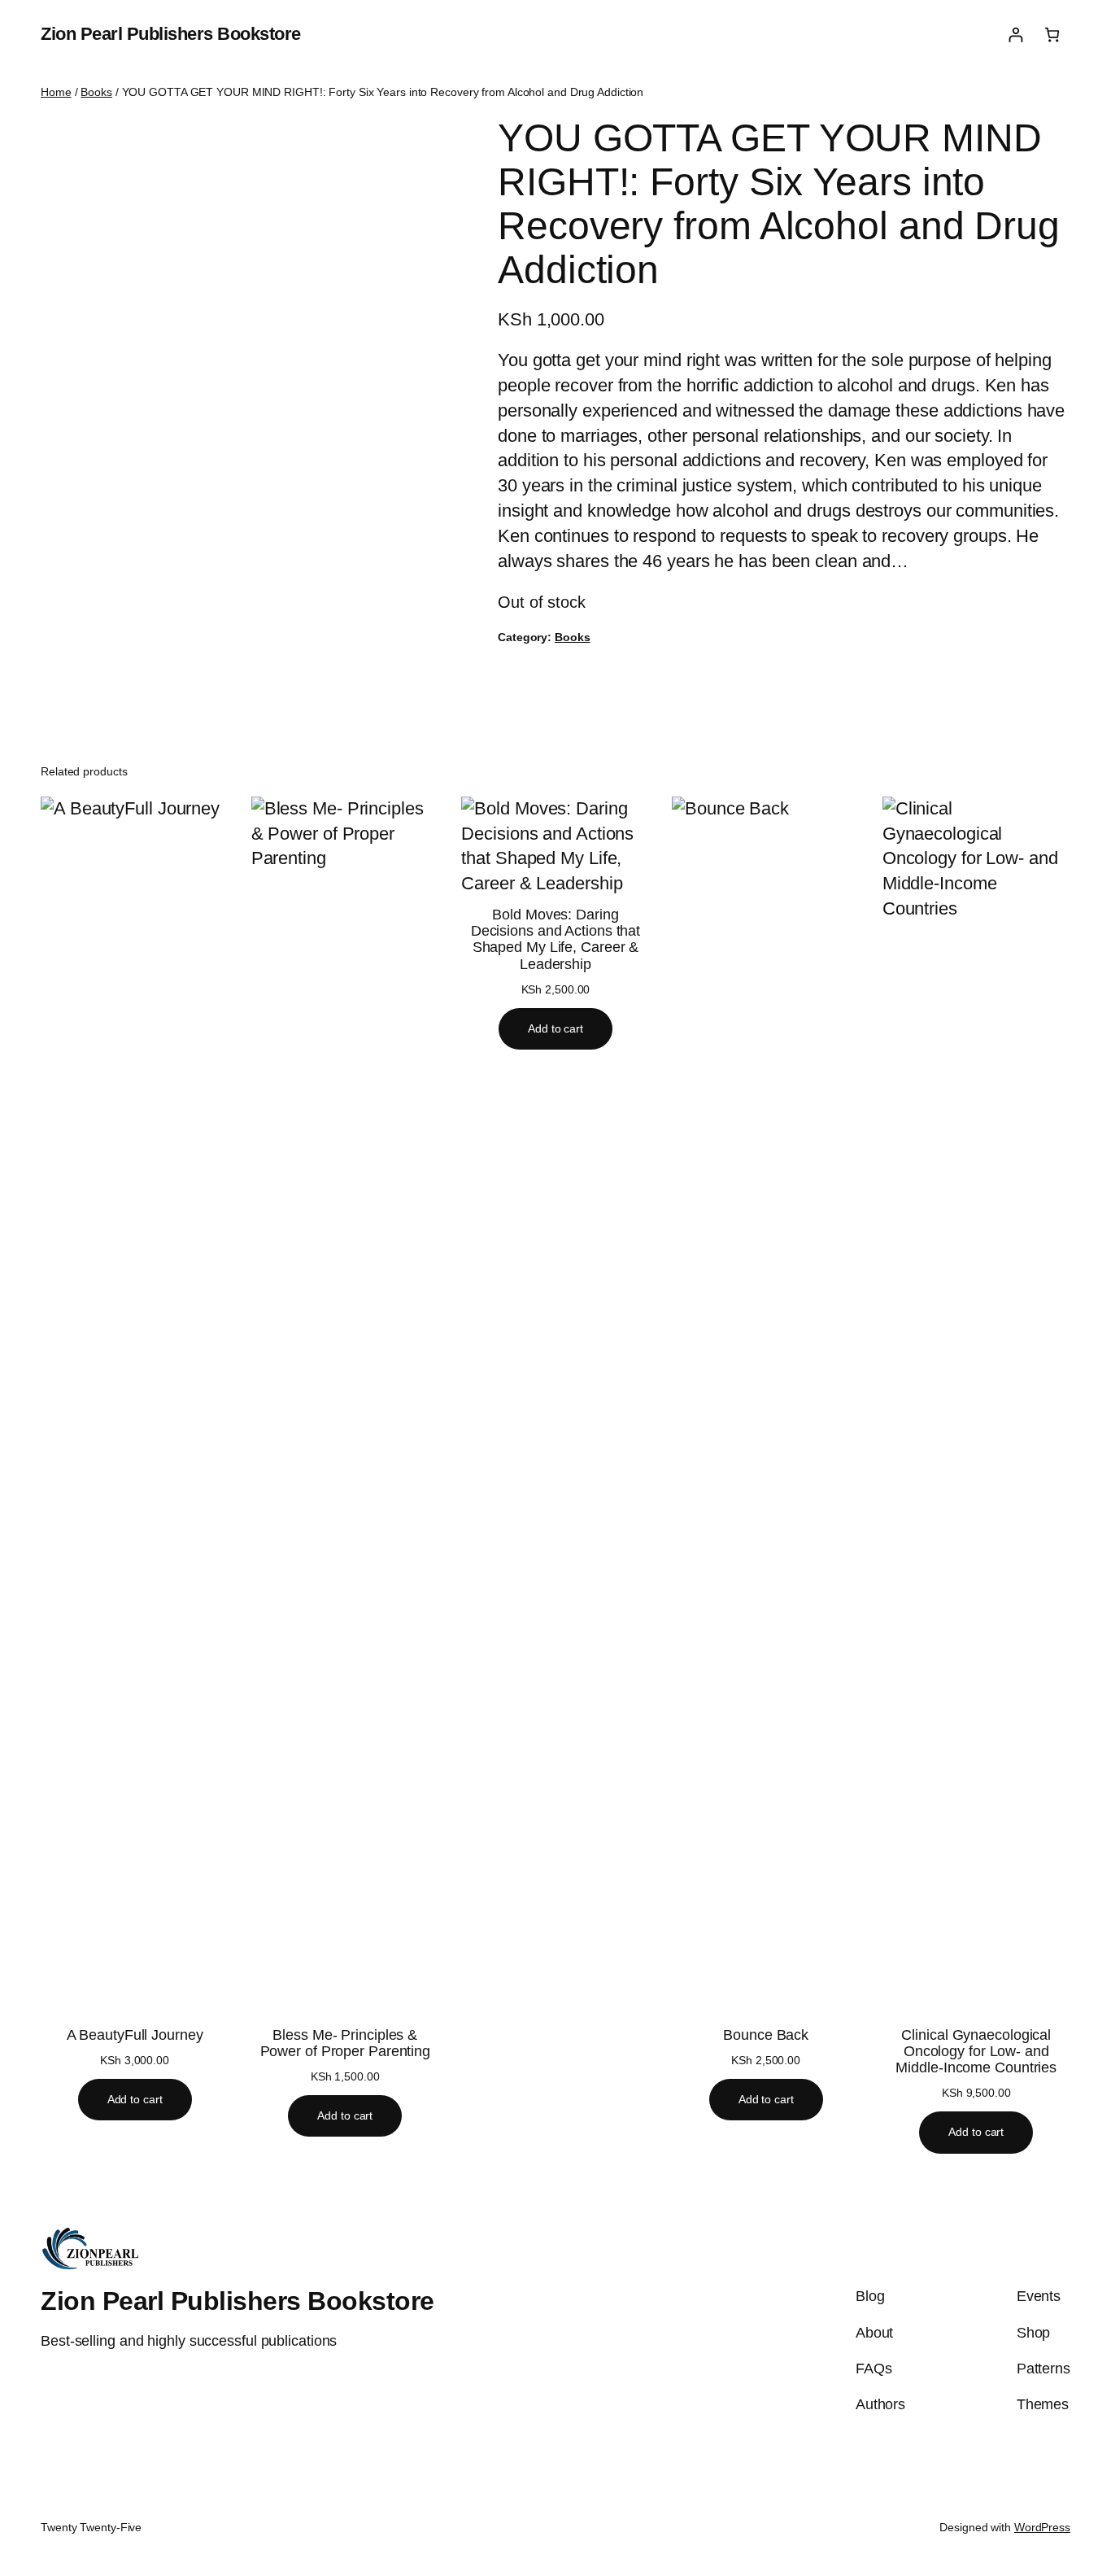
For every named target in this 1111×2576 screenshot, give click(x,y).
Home (56, 92)
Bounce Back (766, 2035)
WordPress (1042, 2527)
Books (96, 92)
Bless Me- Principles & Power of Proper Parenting (346, 2043)
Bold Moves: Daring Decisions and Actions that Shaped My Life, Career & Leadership (555, 939)
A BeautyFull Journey (135, 2035)
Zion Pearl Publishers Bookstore (171, 34)
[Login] (1015, 35)
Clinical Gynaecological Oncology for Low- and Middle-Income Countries (976, 2052)
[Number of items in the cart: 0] (1052, 35)
